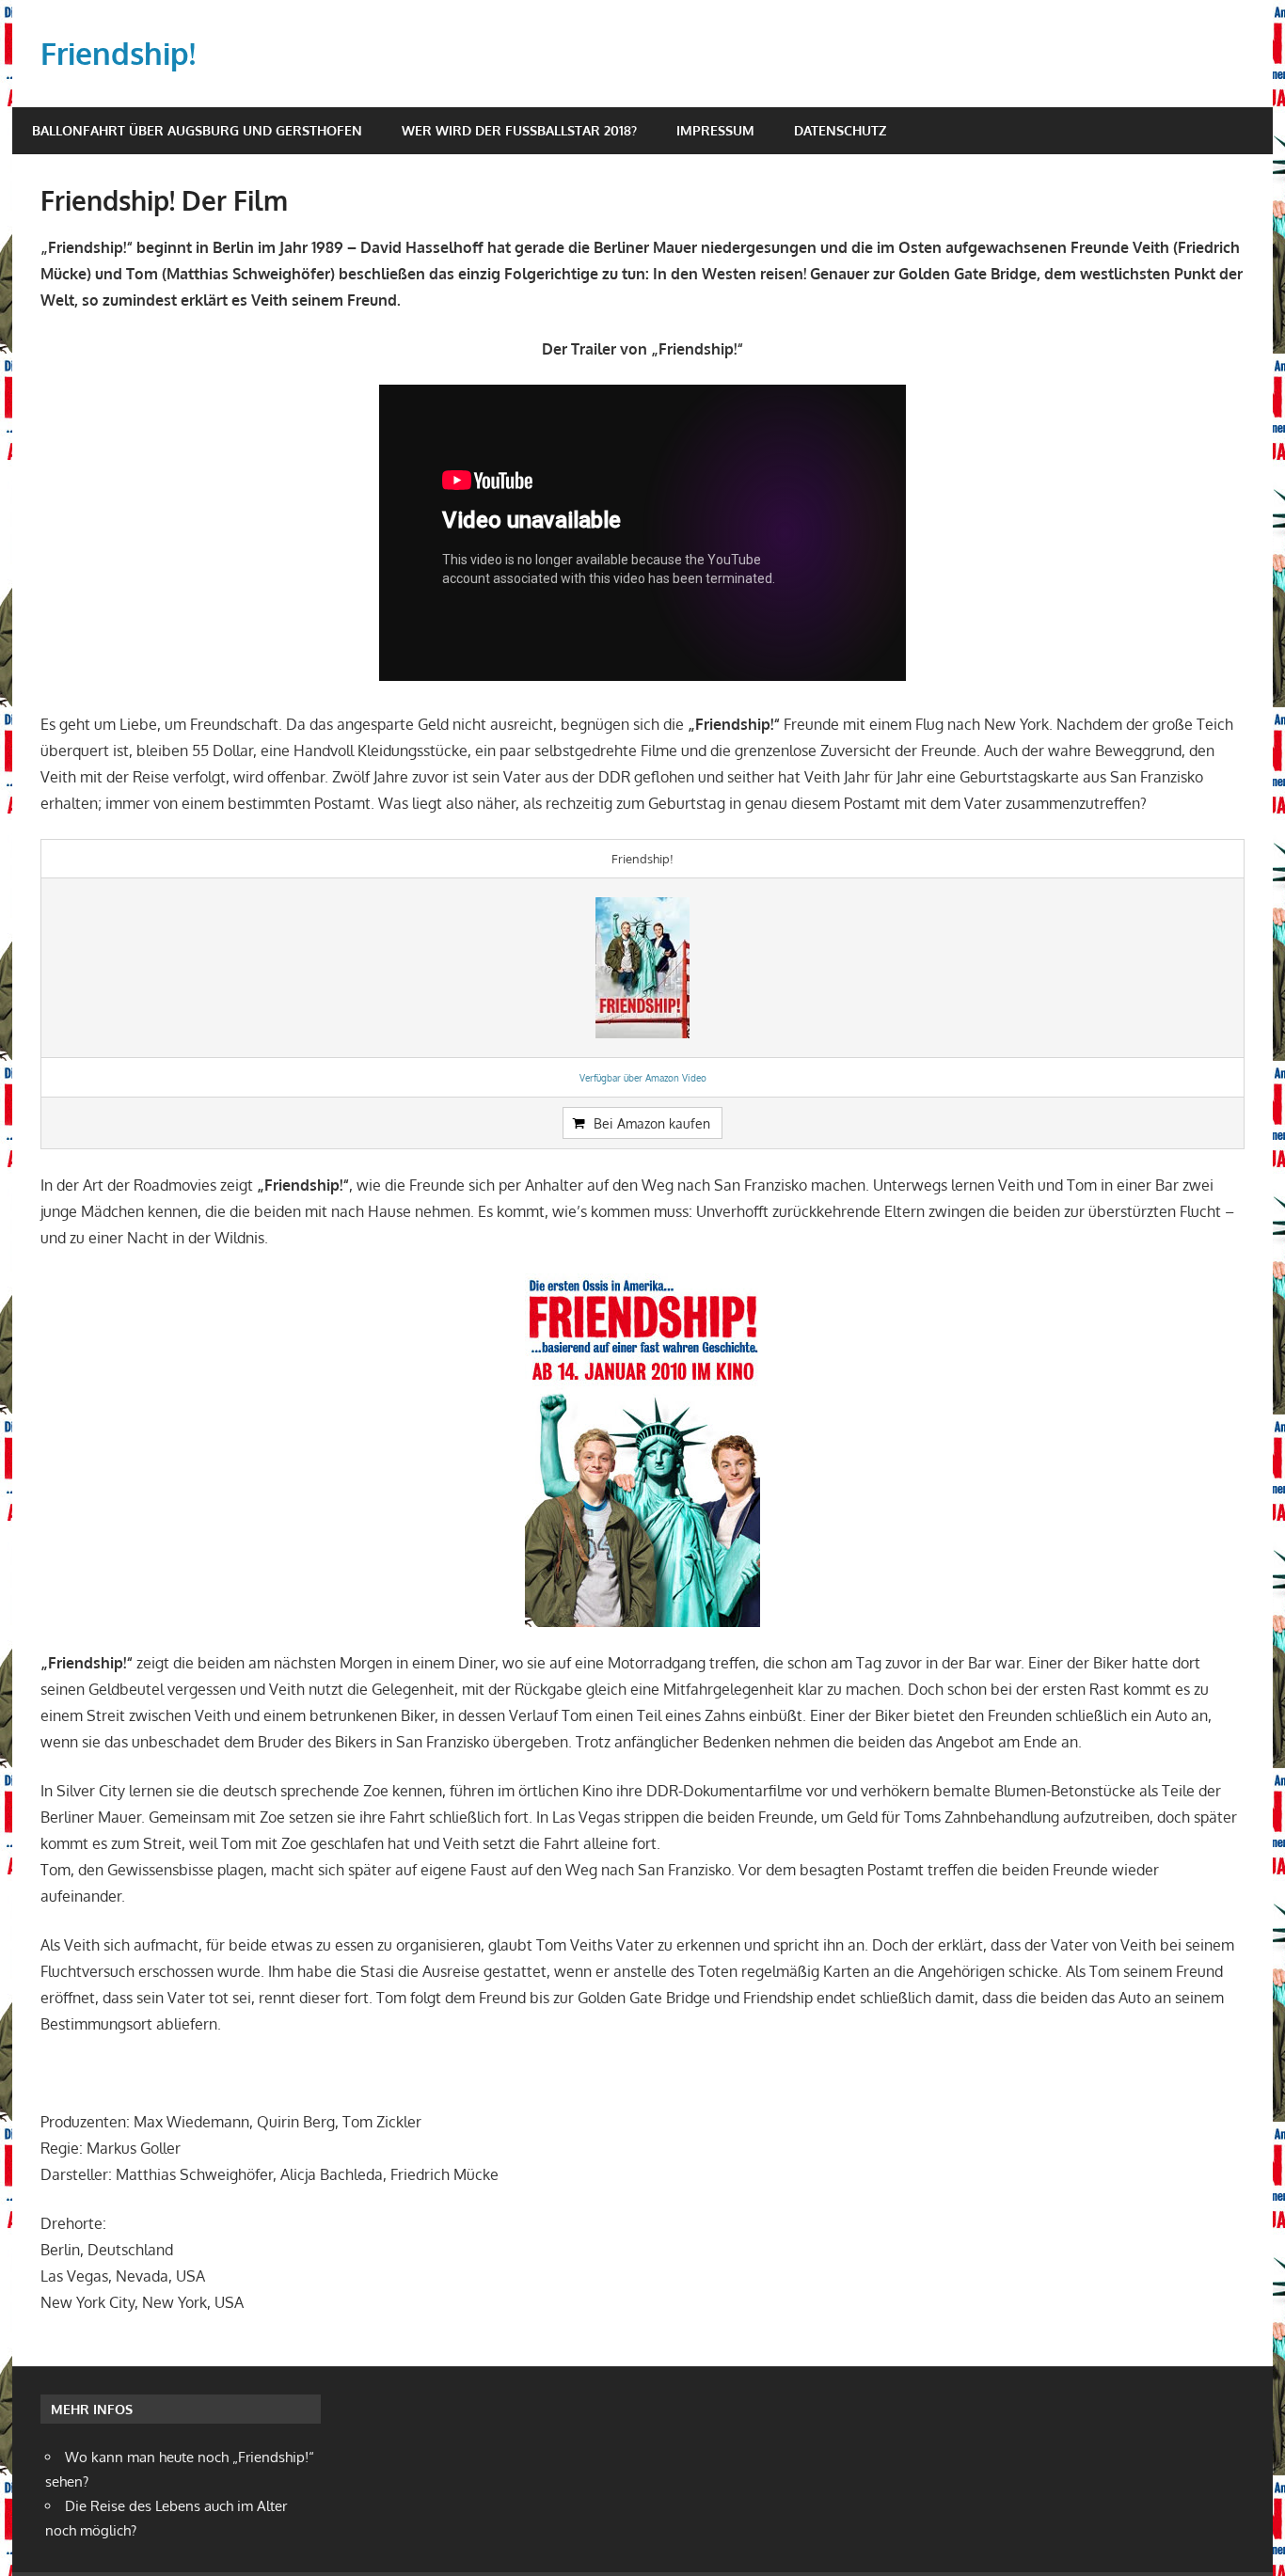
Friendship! (118, 53)
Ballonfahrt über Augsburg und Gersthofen (197, 130)
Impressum (715, 130)
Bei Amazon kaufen (652, 1123)
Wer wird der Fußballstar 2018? (519, 130)
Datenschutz (840, 130)
